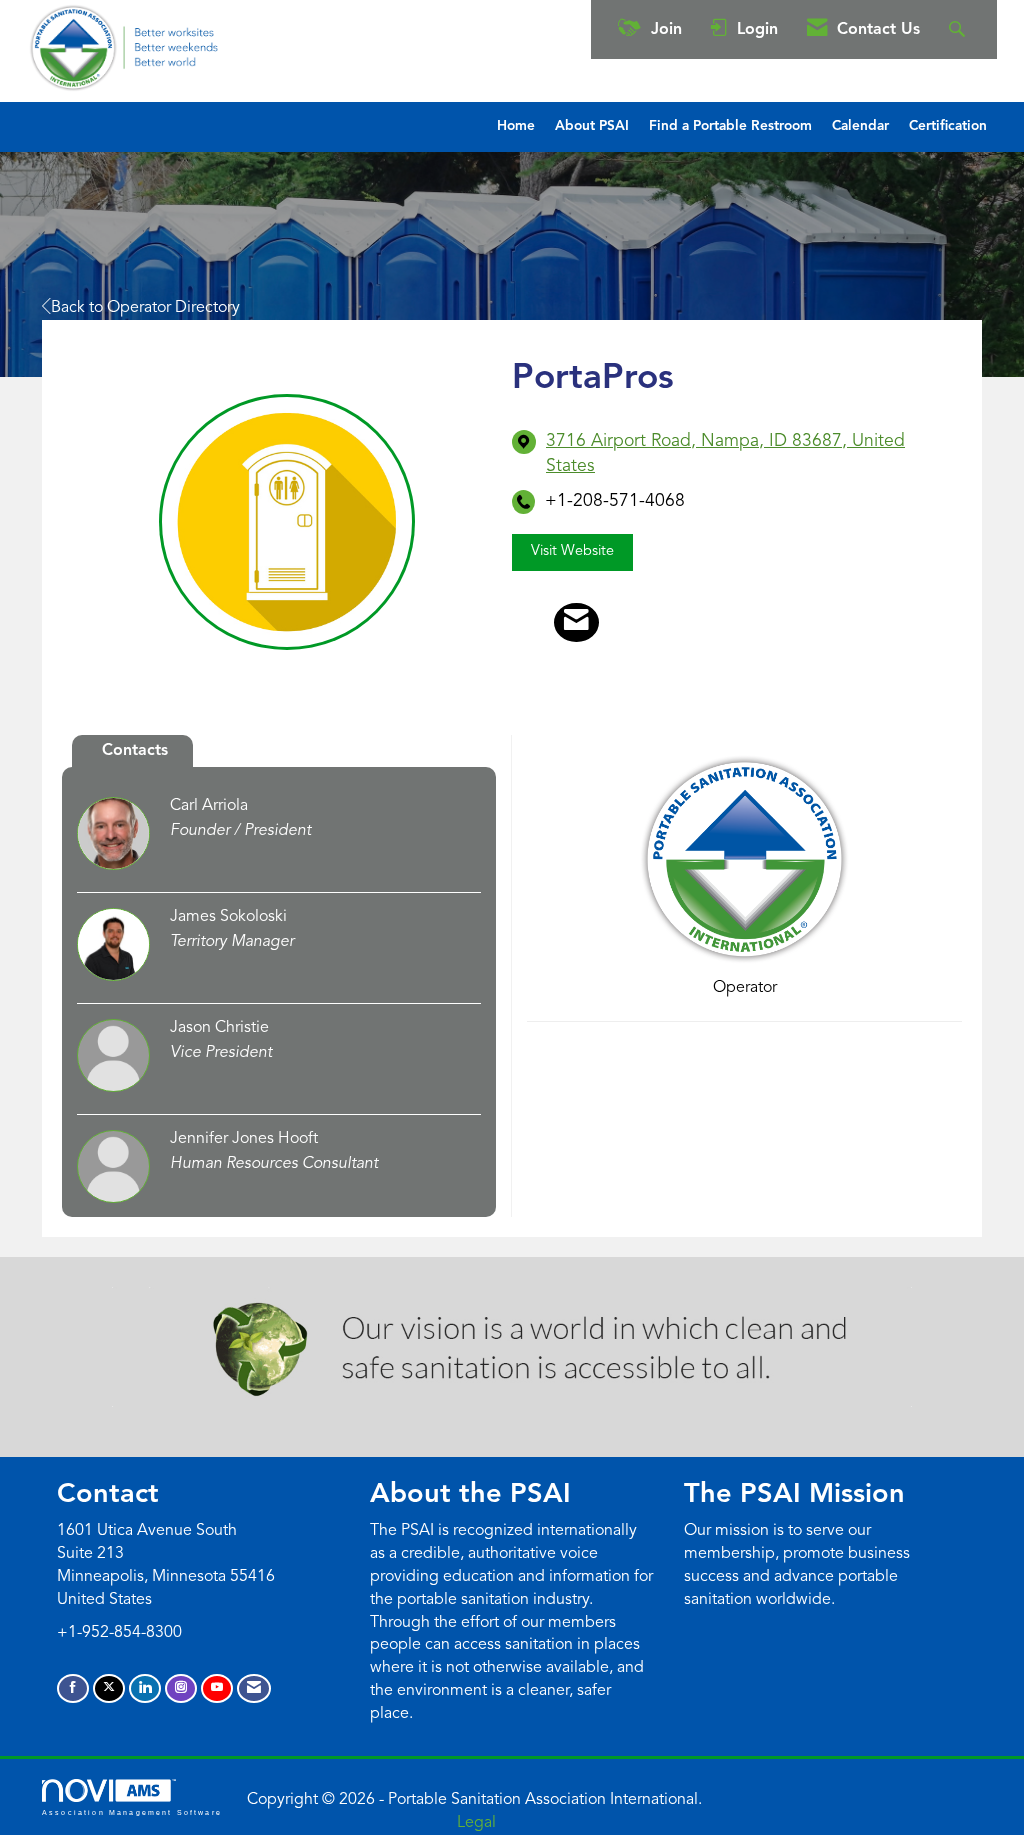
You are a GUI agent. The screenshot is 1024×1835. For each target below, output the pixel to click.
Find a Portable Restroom (730, 126)
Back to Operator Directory (145, 308)
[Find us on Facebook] (73, 1688)
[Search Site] (959, 29)
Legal (476, 1823)
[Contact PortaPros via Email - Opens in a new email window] (576, 623)
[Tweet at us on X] (109, 1688)
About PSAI (592, 126)
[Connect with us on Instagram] (181, 1688)
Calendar (860, 126)
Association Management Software (132, 1812)
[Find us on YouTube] (217, 1688)
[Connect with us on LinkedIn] (145, 1688)
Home (516, 126)
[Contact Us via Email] (254, 1688)
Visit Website (572, 551)
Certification (948, 126)
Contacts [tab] (135, 751)
